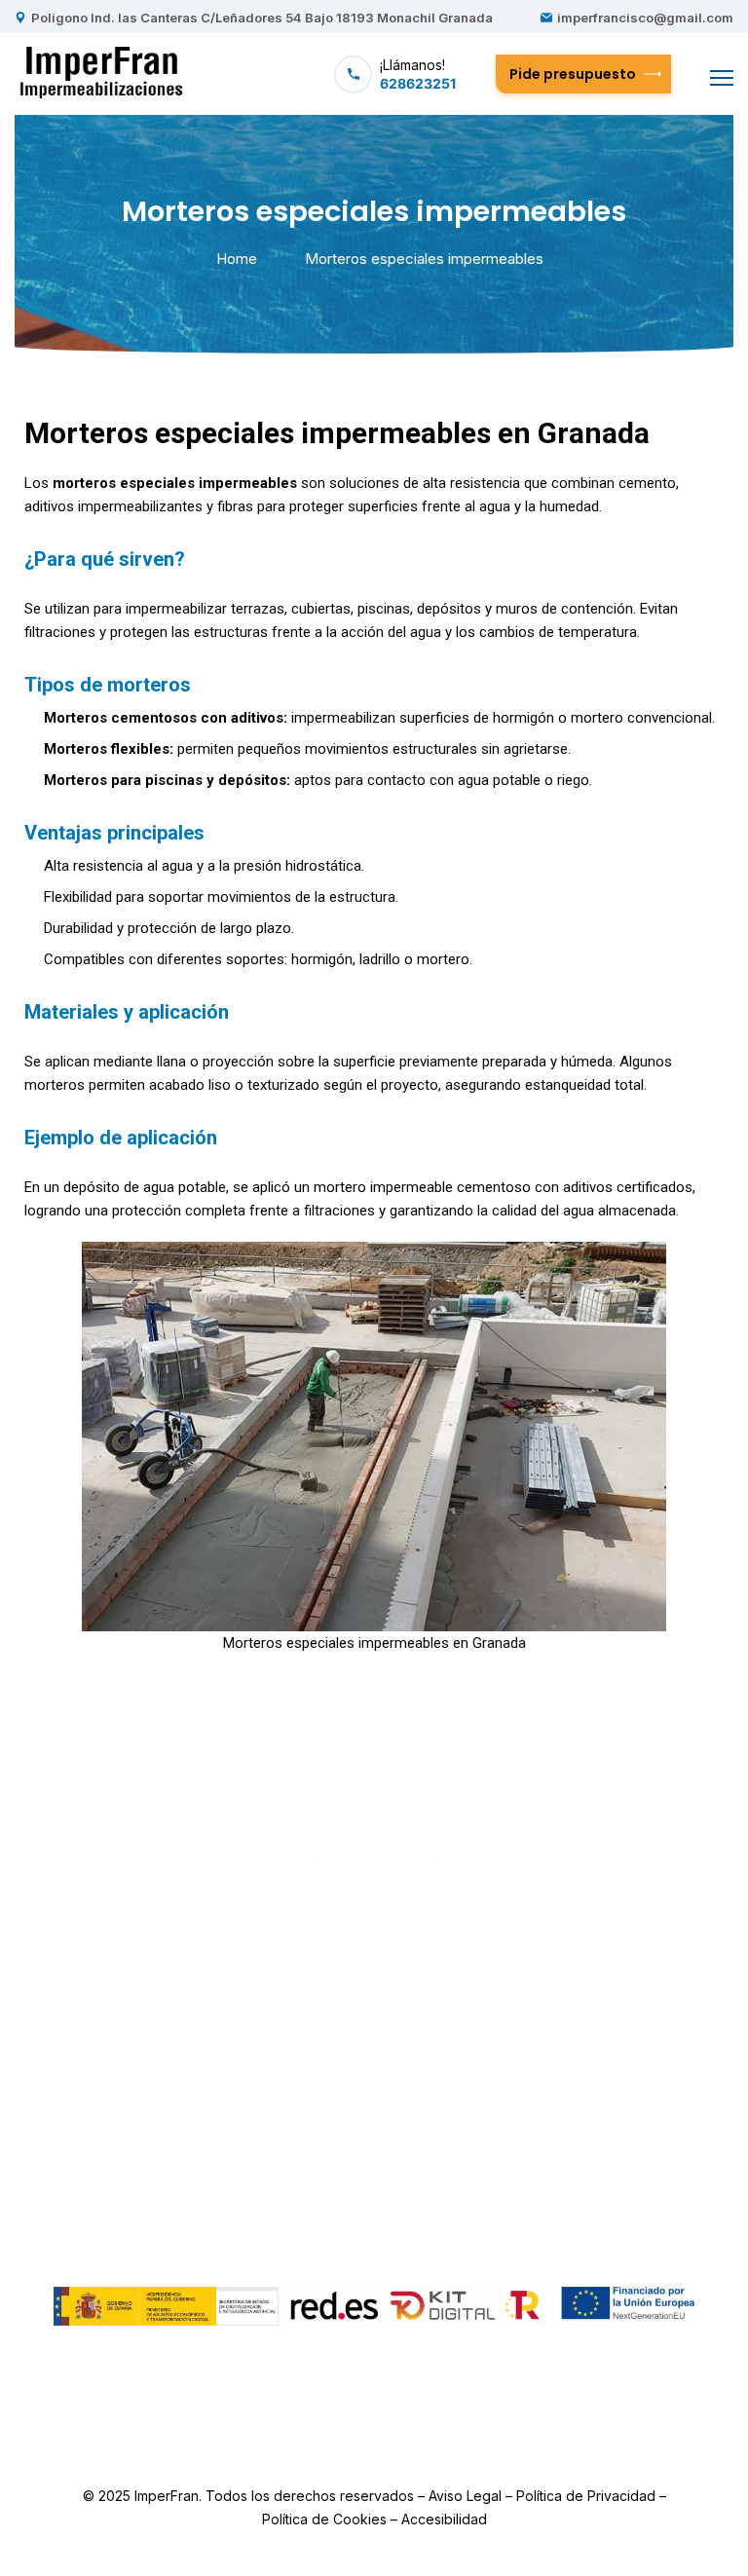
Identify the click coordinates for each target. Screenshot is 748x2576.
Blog (429, 2047)
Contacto (445, 2074)
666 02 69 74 (612, 2123)
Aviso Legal (465, 2496)
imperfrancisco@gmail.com (645, 18)
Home (237, 259)
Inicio (319, 1996)
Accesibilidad (444, 2519)
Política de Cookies (324, 2519)
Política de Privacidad (586, 2496)
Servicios (333, 2074)
